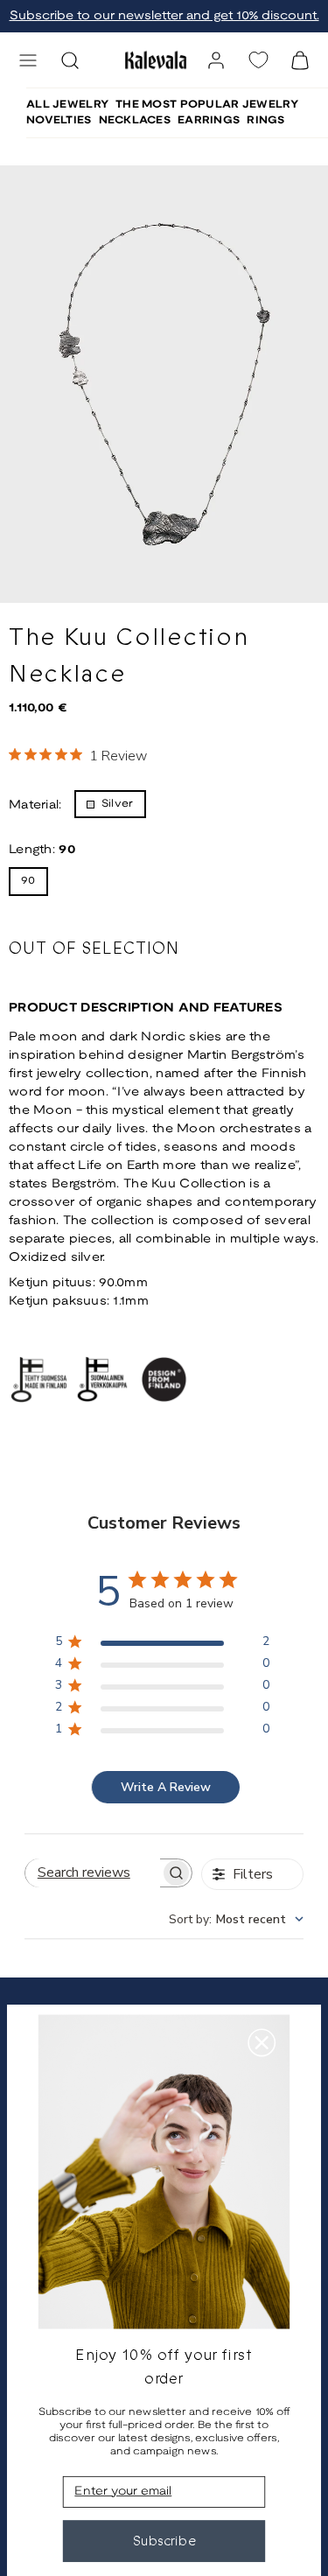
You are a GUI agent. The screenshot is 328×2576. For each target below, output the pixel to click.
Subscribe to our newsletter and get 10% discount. (164, 16)
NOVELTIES (59, 120)
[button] (28, 60)
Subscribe (164, 2541)
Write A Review (166, 1787)
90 (28, 881)
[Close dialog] (262, 2042)
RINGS (265, 120)
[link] (216, 60)
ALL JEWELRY (67, 105)
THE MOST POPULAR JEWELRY (207, 105)
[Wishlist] (258, 60)
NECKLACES (135, 120)
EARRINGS (209, 120)
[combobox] (236, 1919)
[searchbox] (93, 1873)
